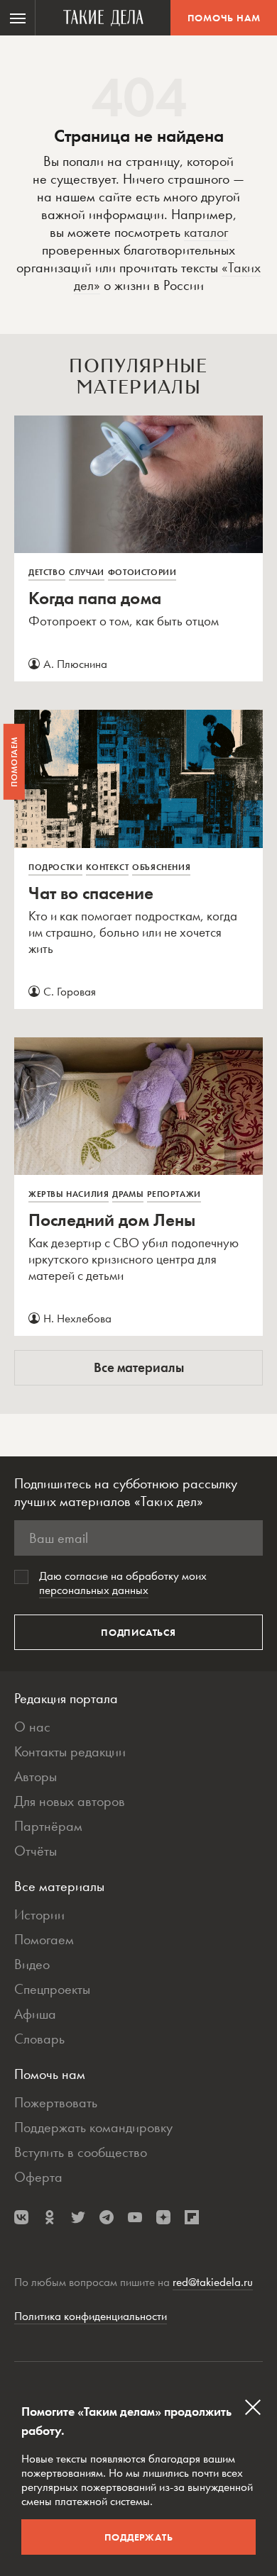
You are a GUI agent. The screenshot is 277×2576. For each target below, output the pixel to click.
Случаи (87, 572)
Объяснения (161, 867)
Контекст (107, 867)
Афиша (35, 2014)
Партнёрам (48, 1826)
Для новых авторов (70, 1801)
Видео (32, 1964)
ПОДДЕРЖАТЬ (139, 2537)
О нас (32, 1727)
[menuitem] (18, 18)
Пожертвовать (56, 2102)
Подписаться (138, 1632)
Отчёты (36, 1851)
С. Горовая (70, 991)
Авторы (36, 1776)
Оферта (38, 2177)
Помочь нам (224, 18)
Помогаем (44, 1939)
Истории (39, 1914)
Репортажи (174, 1194)
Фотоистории (142, 572)
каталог (206, 232)
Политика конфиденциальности (91, 2316)
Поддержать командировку (93, 2127)
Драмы (128, 1194)
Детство (47, 572)
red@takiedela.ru (213, 2282)
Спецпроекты (52, 1989)
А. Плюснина (75, 664)
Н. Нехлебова (77, 1318)
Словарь (39, 2039)
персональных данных (94, 1590)
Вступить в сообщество (81, 2152)
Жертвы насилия (69, 1194)
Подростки (55, 867)
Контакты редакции (70, 1751)
